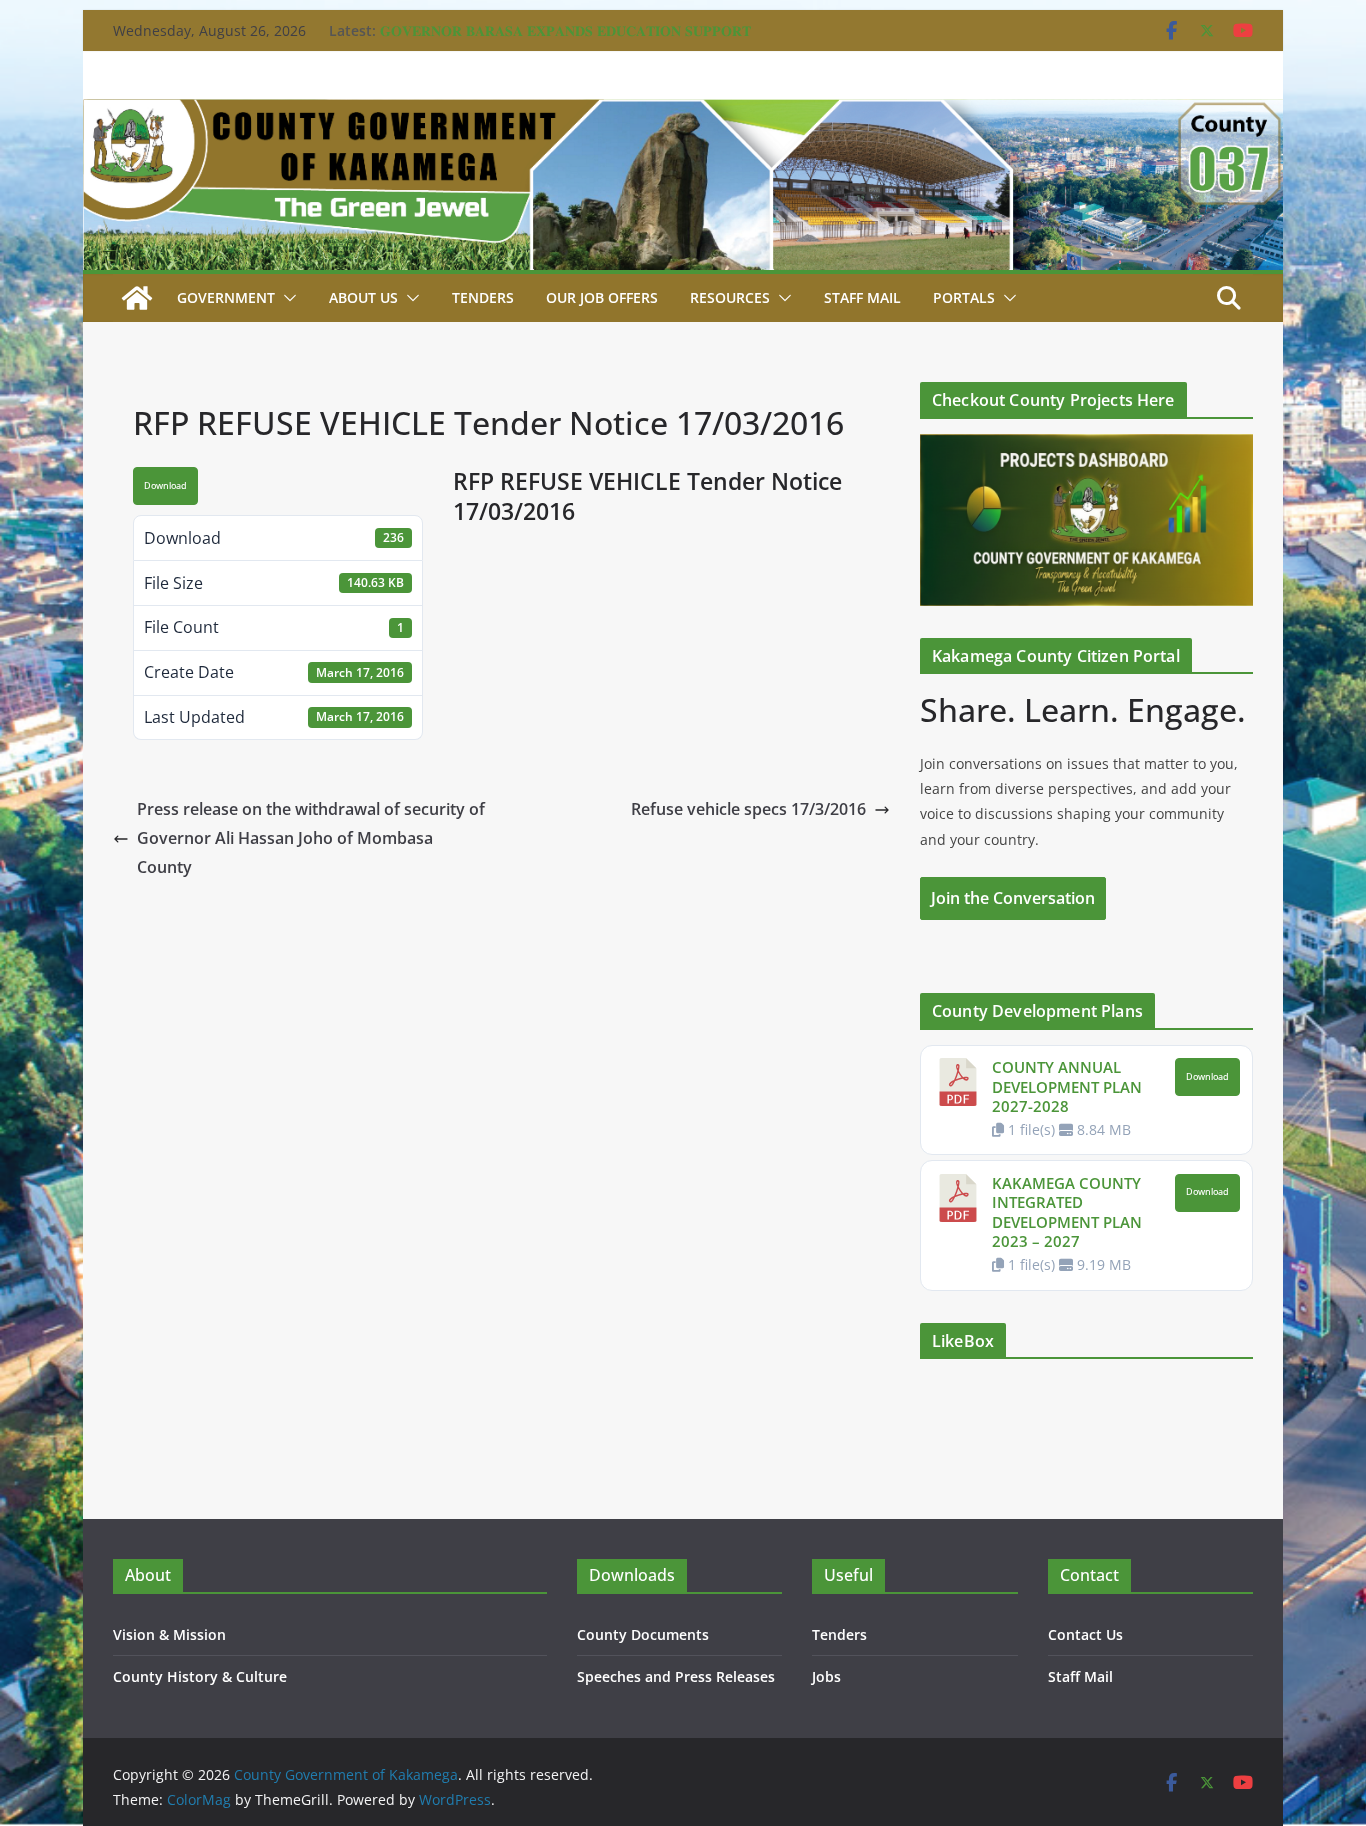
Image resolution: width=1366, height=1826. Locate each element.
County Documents (643, 1634)
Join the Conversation (1013, 898)
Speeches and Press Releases (676, 1676)
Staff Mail (1080, 1676)
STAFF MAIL (862, 297)
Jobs (826, 1676)
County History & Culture (200, 1676)
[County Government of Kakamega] (683, 113)
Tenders (483, 297)
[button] (286, 298)
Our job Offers (602, 297)
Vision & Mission (169, 1634)
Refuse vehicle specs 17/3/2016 (748, 809)
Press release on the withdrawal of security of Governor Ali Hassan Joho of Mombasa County (311, 838)
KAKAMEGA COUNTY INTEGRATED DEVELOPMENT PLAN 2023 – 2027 (1067, 1212)
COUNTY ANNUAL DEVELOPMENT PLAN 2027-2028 (1067, 1086)
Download (165, 486)
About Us (363, 297)
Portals (964, 297)
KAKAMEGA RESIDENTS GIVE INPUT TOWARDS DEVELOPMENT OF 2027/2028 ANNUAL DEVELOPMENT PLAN (579, 20)
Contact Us (1085, 1634)
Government (226, 297)
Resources (730, 297)
